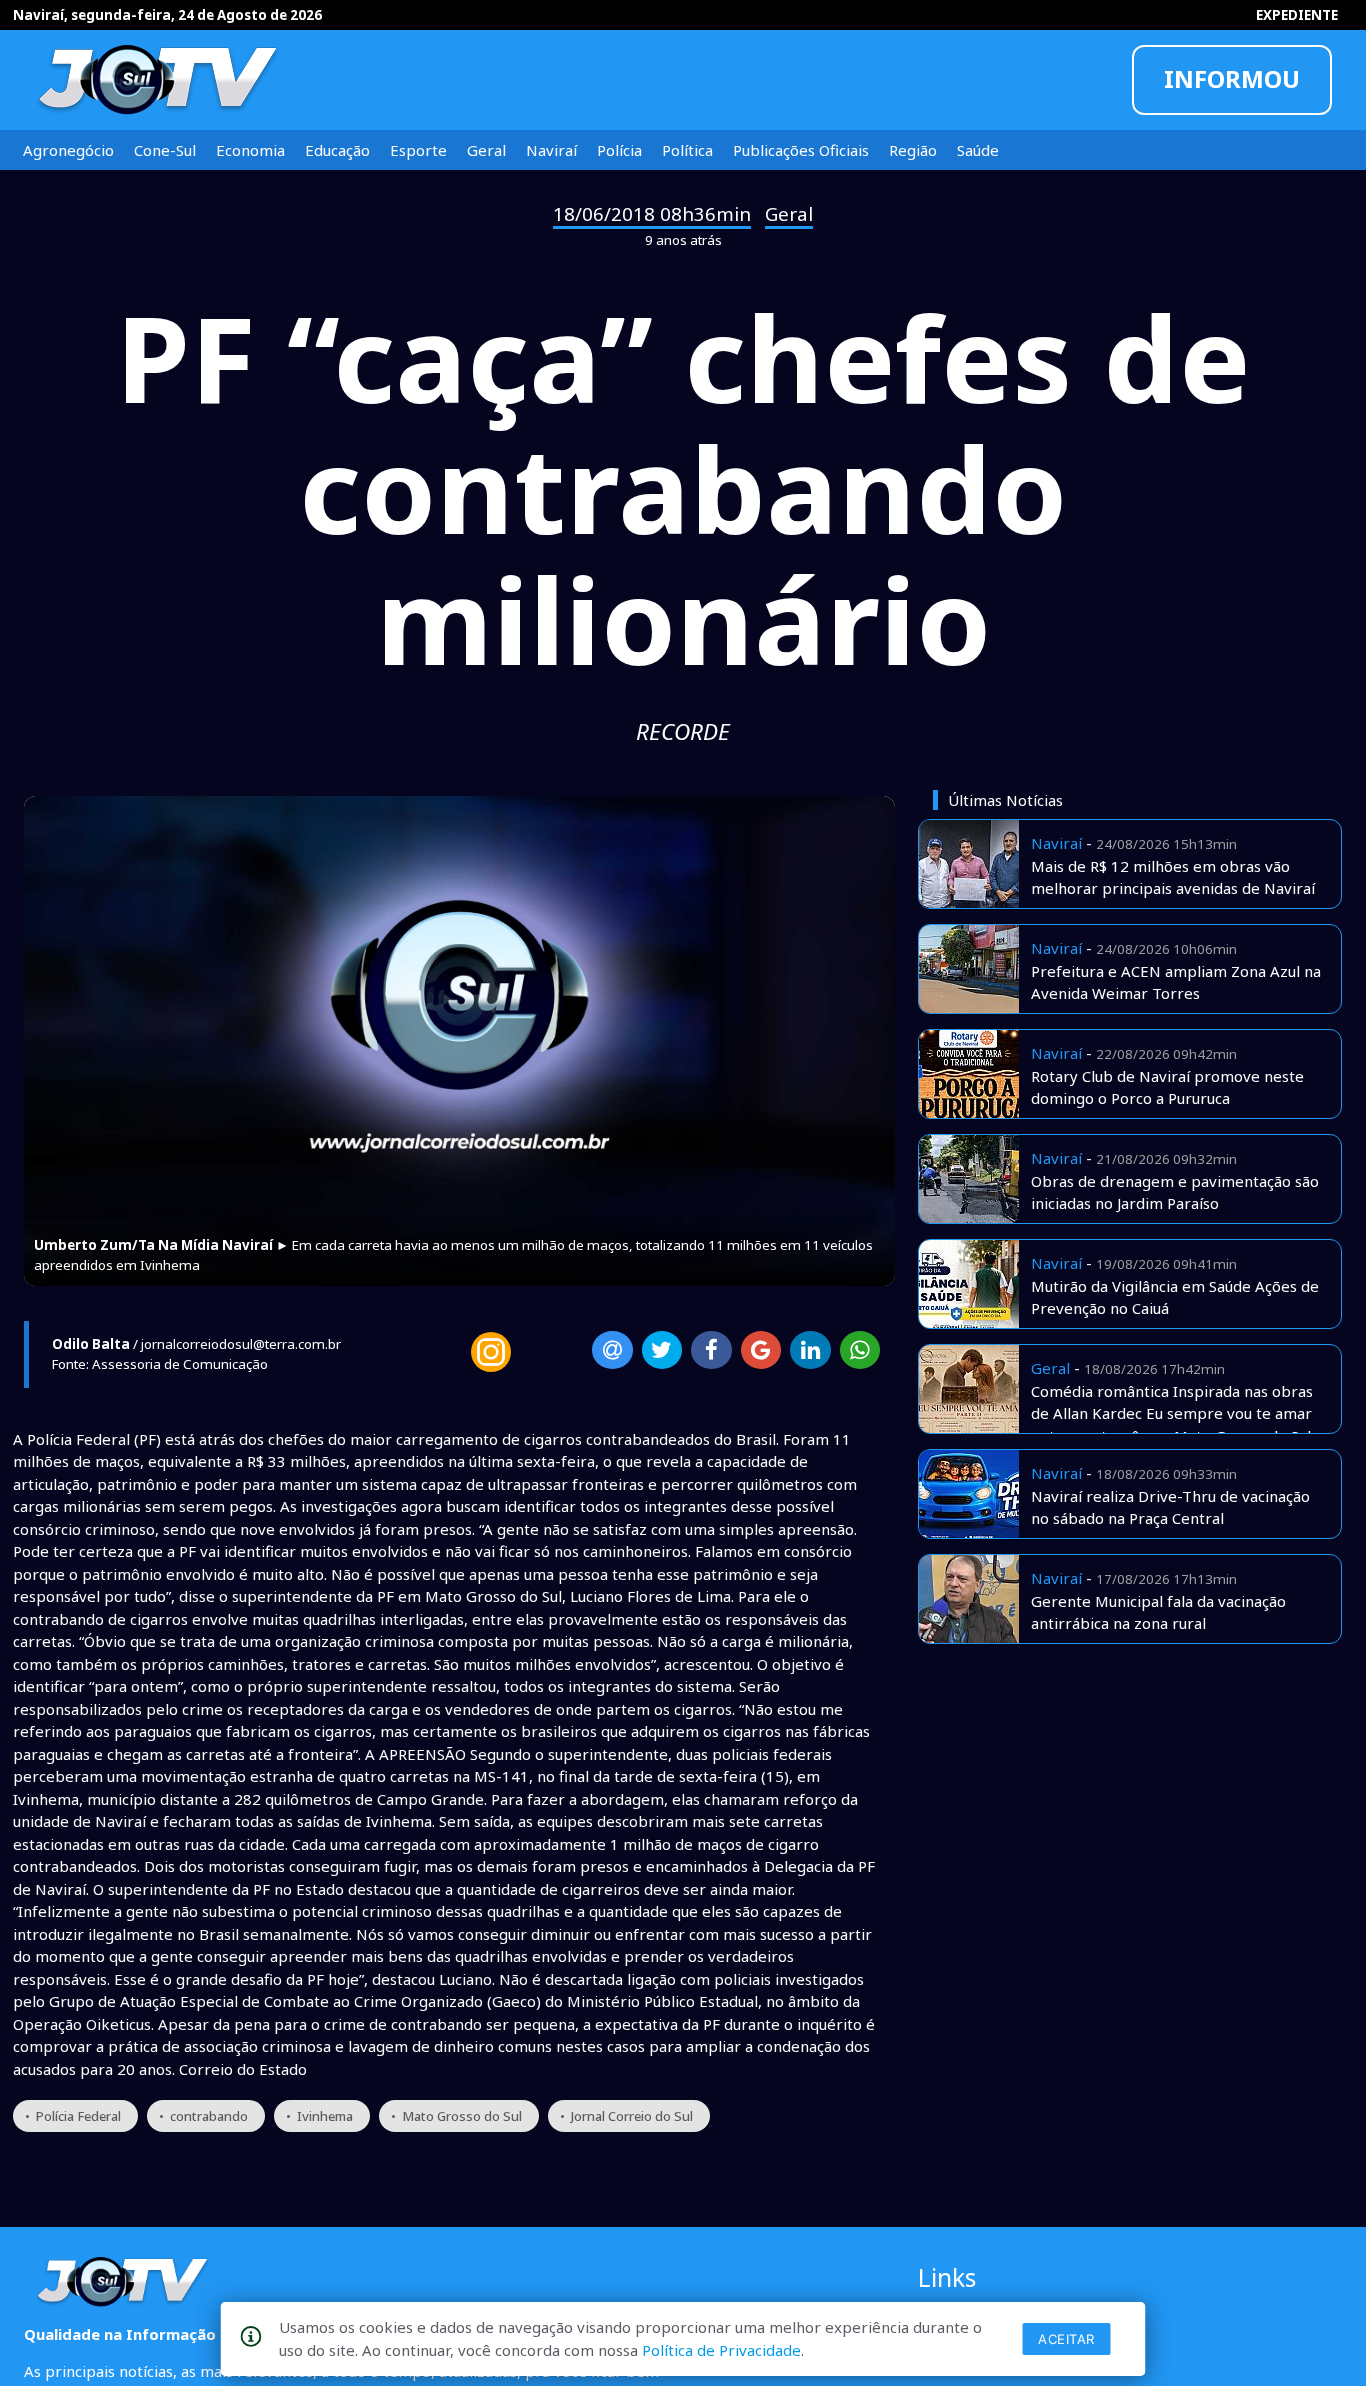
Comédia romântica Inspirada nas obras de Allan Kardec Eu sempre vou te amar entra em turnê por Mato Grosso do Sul (1172, 1413)
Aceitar (1066, 2339)
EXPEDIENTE (1297, 15)
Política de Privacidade (721, 2350)
